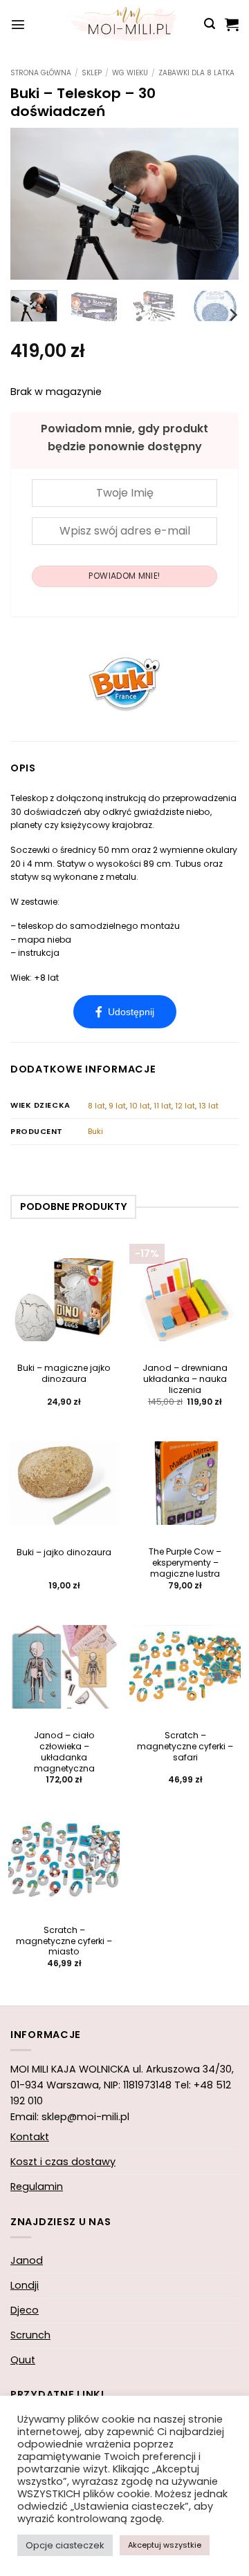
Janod (27, 2260)
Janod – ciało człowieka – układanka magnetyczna (64, 1752)
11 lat (163, 1106)
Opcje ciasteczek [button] (65, 2545)
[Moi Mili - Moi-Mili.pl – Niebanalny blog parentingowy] (124, 24)
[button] (18, 24)
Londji (25, 2285)
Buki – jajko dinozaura (64, 1553)
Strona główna (41, 73)
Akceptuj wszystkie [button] (165, 2545)
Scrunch (30, 2335)
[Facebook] (125, 1012)
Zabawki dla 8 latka (196, 73)
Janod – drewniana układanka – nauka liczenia (185, 1379)
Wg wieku (130, 73)
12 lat (185, 1106)
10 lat (140, 1106)
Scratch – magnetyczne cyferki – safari (185, 1747)
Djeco (25, 2310)
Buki (95, 1131)
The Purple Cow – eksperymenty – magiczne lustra (185, 1563)
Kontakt (30, 2137)
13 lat (209, 1106)
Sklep (92, 73)
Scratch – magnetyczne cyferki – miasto (64, 1941)
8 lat (96, 1106)
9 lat (117, 1106)
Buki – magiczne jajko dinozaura (64, 1374)
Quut (23, 2360)
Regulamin (37, 2186)
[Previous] (33, 204)
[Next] (216, 204)
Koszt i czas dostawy (63, 2162)
